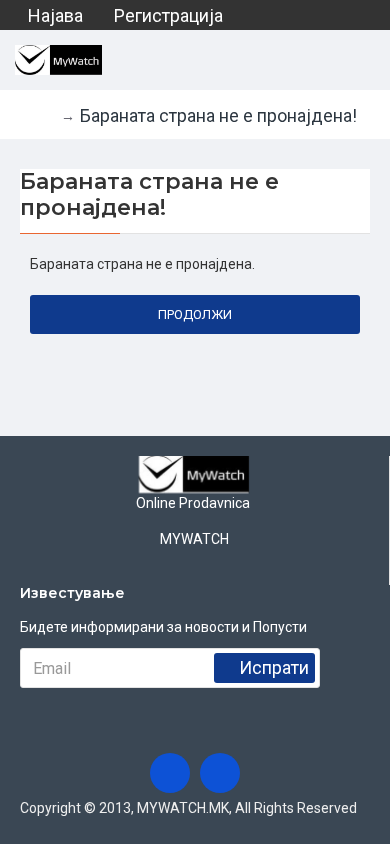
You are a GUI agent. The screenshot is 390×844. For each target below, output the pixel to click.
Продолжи (195, 314)
